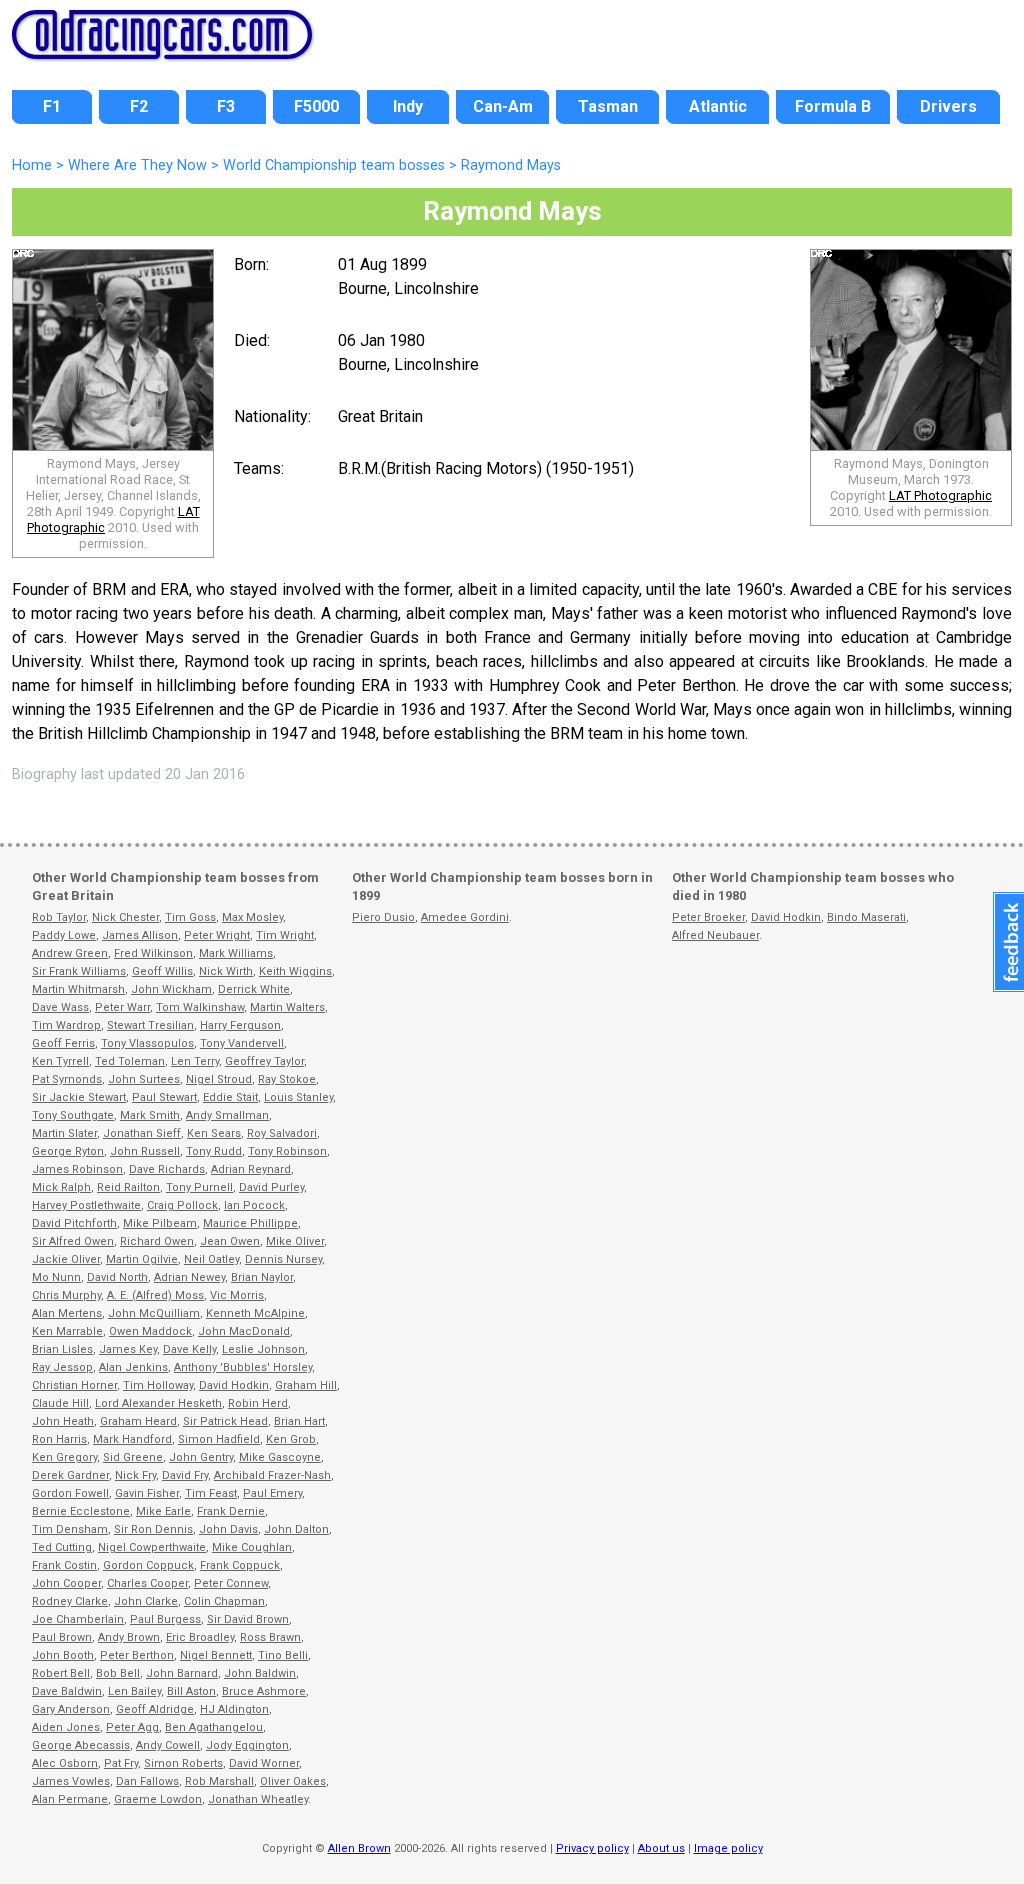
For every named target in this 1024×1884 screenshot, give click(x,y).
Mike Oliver (295, 1241)
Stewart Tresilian (150, 1025)
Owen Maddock (150, 1331)
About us (661, 1848)
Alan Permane (70, 1799)
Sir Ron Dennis (153, 1529)
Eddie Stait (230, 1097)
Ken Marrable (67, 1331)
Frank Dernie (231, 1511)
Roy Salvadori (282, 1133)
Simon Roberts (183, 1763)
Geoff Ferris (63, 1043)
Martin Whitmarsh (78, 989)
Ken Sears (214, 1133)
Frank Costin (64, 1565)
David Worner (264, 1763)
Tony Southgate (73, 1115)
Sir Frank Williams (79, 971)
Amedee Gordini (465, 917)
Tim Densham (70, 1529)
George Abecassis (81, 1745)
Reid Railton (128, 1187)
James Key (128, 1349)
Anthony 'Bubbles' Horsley (243, 1367)
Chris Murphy (66, 1295)
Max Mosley (252, 917)
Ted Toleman (130, 1061)
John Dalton (296, 1529)
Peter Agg (132, 1727)
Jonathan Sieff (142, 1133)
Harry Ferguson (240, 1025)
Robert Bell (61, 1673)
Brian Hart (299, 1421)
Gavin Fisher (147, 1493)
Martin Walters (287, 1007)
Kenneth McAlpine (255, 1313)
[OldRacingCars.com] (162, 48)
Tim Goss (190, 917)
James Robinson (77, 1169)
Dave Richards (167, 1169)
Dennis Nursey (283, 1259)
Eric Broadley (200, 1637)
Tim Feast (211, 1493)
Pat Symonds (67, 1079)
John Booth (63, 1655)
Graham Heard (138, 1421)
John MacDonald (244, 1331)
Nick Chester (125, 917)
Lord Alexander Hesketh (158, 1403)
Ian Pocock (254, 1205)
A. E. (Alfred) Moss (155, 1295)
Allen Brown (359, 1848)
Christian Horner (74, 1385)
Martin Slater (64, 1133)
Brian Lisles (62, 1349)
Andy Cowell (168, 1745)
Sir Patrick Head (225, 1421)
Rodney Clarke (70, 1601)
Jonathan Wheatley (258, 1799)
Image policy (728, 1848)
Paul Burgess (165, 1619)
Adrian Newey (189, 1277)
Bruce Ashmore (264, 1691)
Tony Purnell (199, 1187)
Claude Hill (60, 1403)
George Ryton (68, 1151)
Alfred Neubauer (715, 935)
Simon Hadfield (219, 1439)
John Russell (145, 1151)
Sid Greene (133, 1457)
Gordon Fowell (70, 1493)
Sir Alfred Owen (73, 1241)
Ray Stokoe (287, 1079)
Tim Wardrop (66, 1025)
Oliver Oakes (293, 1781)
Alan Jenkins (133, 1367)
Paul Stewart (164, 1097)
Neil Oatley (211, 1259)
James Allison (140, 935)
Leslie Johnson (263, 1349)
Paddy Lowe (64, 935)
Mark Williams (236, 953)
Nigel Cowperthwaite (152, 1547)
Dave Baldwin (67, 1691)
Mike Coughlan (252, 1547)
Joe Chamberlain (78, 1619)
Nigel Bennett (216, 1655)
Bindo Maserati (866, 917)
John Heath (63, 1421)
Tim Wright (285, 935)
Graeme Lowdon (158, 1799)
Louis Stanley (298, 1097)
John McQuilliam (154, 1313)
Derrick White (254, 989)
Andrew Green (70, 953)
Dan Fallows (147, 1781)
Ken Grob (291, 1439)
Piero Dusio (383, 917)
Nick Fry (135, 1475)
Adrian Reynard (251, 1169)
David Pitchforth (74, 1223)
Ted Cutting (62, 1547)
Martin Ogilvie (142, 1259)
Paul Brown (62, 1637)
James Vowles (71, 1781)
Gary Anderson (71, 1709)
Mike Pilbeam (160, 1223)
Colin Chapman (224, 1601)
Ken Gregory (64, 1457)
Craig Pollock (182, 1205)
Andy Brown (129, 1637)
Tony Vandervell (242, 1043)
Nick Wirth (226, 971)
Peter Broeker (708, 917)
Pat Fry (121, 1763)
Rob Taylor (59, 917)
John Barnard (182, 1673)
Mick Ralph (61, 1187)
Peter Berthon (137, 1655)
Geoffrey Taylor (264, 1061)
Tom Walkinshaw (200, 1007)
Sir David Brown (248, 1619)
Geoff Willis (162, 971)
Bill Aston (191, 1691)
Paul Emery (272, 1493)
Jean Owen (230, 1241)
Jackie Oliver (66, 1259)
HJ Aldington (234, 1709)
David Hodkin (234, 1385)
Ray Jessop (62, 1367)
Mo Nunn (56, 1277)
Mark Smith (150, 1115)
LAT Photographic (940, 495)
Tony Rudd (214, 1151)
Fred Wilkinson (153, 953)
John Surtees (144, 1079)
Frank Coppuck (240, 1565)
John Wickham (171, 989)
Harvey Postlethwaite (86, 1205)
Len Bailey (134, 1691)
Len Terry (195, 1061)
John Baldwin (260, 1673)
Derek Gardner (70, 1475)
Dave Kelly (189, 1349)
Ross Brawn (270, 1637)
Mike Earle (163, 1511)
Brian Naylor (262, 1277)
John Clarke (146, 1601)
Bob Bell (118, 1673)
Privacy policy (592, 1848)
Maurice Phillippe (250, 1223)
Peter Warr (122, 1007)
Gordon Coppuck (148, 1565)
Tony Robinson (287, 1151)
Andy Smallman (227, 1115)
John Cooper (66, 1583)
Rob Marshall (219, 1781)
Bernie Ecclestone (81, 1511)
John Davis (228, 1529)
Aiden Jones (66, 1727)
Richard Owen (157, 1241)
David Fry (185, 1475)
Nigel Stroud (219, 1079)
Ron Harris (59, 1439)
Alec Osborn (65, 1763)
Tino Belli (283, 1655)
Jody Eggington (247, 1745)
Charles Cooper (147, 1583)
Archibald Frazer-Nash (272, 1475)
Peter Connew (231, 1583)
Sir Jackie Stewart (79, 1097)
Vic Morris (237, 1295)
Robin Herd (258, 1403)
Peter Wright (217, 935)
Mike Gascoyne (280, 1457)
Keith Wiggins (295, 971)
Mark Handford (132, 1439)
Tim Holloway (158, 1385)
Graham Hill (306, 1385)
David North (117, 1277)
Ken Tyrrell (60, 1061)
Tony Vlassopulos (147, 1043)
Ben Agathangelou (214, 1727)
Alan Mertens (67, 1313)
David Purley (271, 1187)
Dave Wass (60, 1007)
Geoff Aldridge (155, 1709)
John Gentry (201, 1457)
